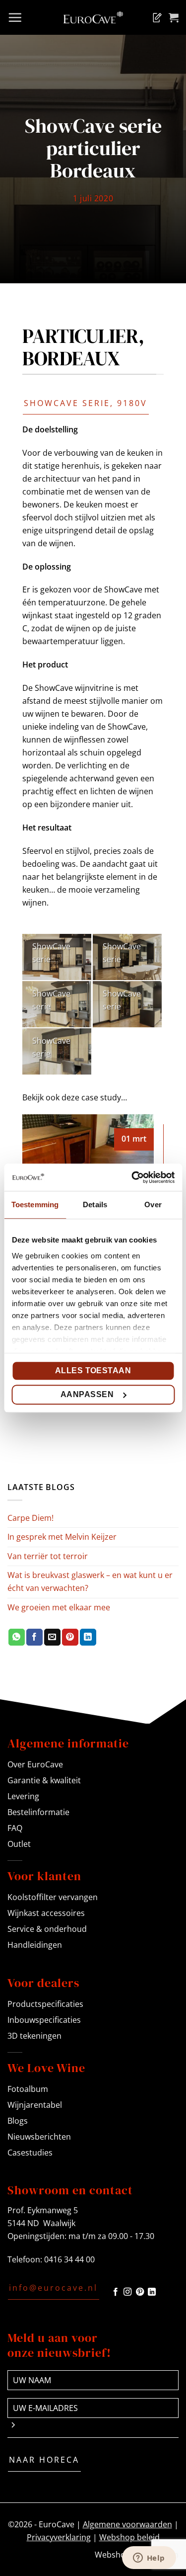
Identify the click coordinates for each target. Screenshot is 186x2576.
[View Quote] (155, 17)
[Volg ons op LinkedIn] (152, 2292)
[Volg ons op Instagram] (127, 2292)
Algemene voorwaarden (127, 2524)
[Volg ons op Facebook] (116, 2292)
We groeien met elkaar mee (59, 1607)
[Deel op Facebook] (34, 1637)
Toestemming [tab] (35, 1205)
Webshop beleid (129, 2537)
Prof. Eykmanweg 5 (43, 2210)
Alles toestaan (93, 1371)
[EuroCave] (93, 17)
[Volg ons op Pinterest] (140, 2292)
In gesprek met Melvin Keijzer (62, 1537)
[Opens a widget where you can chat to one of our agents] (149, 2559)
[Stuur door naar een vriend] (52, 1637)
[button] (15, 17)
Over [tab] (153, 1205)
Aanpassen (87, 1394)
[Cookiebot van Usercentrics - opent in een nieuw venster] (132, 1177)
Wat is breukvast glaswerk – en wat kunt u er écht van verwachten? (90, 1581)
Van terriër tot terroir (48, 1556)
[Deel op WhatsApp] (17, 1637)
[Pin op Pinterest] (70, 1637)
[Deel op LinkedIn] (88, 1637)
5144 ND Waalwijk (41, 2223)
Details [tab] (95, 1205)
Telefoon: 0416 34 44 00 (51, 2259)
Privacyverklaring (59, 2537)
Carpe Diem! (31, 1518)
